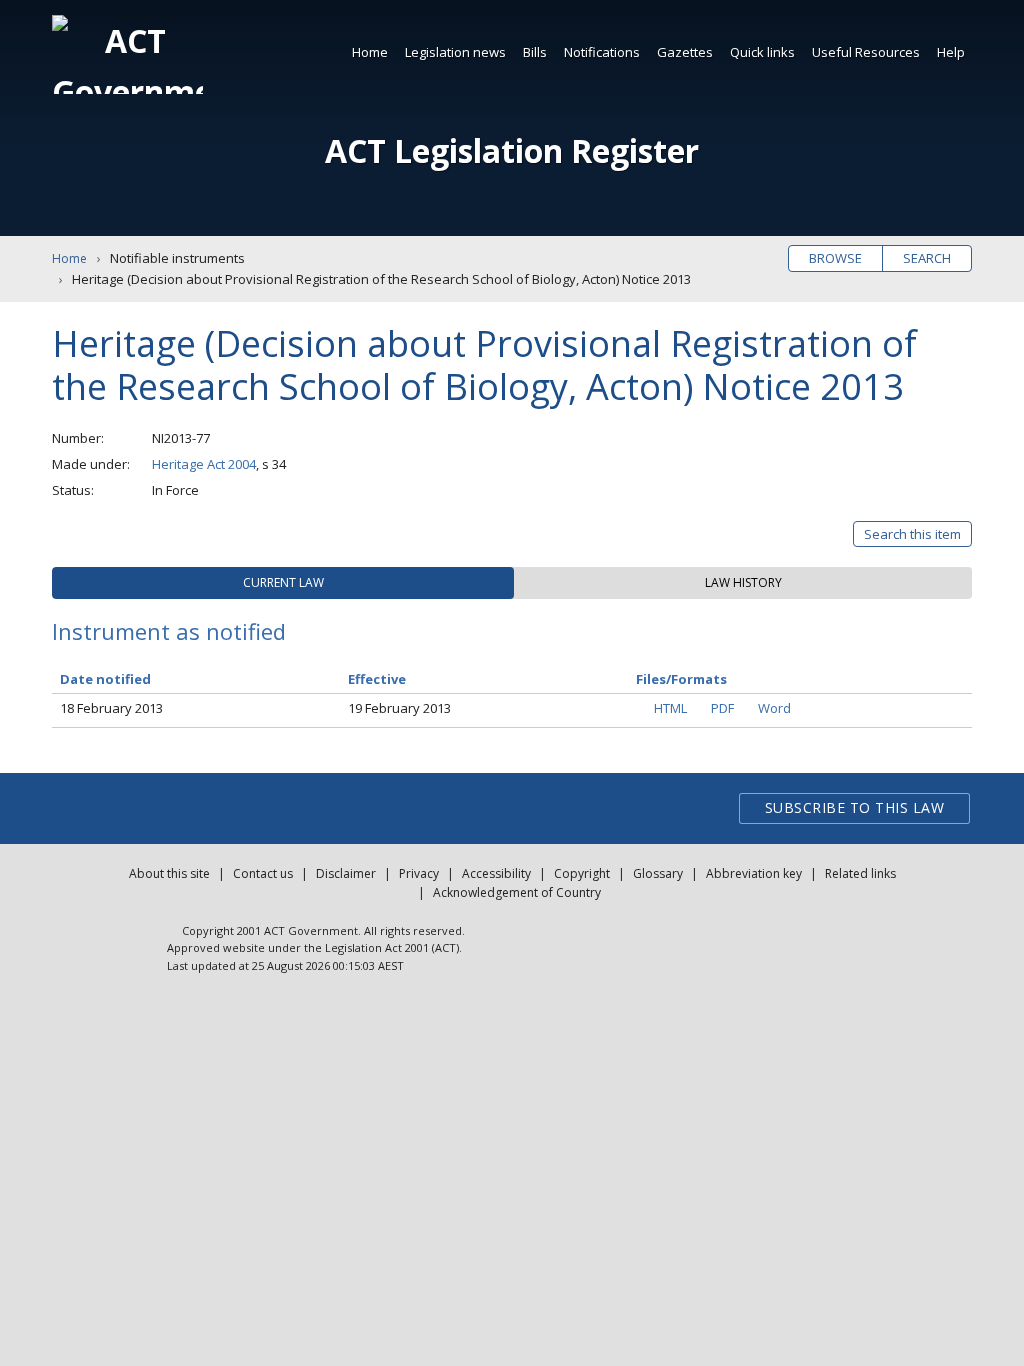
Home (370, 52)
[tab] (283, 583)
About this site (169, 873)
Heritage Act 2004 (204, 464)
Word (774, 708)
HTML (670, 708)
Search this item (912, 534)
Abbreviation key (754, 873)
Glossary (658, 873)
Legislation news (455, 52)
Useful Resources (866, 52)
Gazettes (685, 52)
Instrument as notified (169, 631)
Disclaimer (346, 873)
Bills (535, 52)
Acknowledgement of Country (517, 892)
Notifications (602, 52)
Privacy (419, 873)
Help (951, 52)
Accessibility (496, 873)
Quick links (762, 52)
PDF (722, 708)
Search (927, 258)
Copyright (582, 873)
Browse (835, 258)
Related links (860, 873)
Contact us (263, 873)
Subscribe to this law (855, 807)
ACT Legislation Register (512, 150)
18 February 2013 (111, 708)
